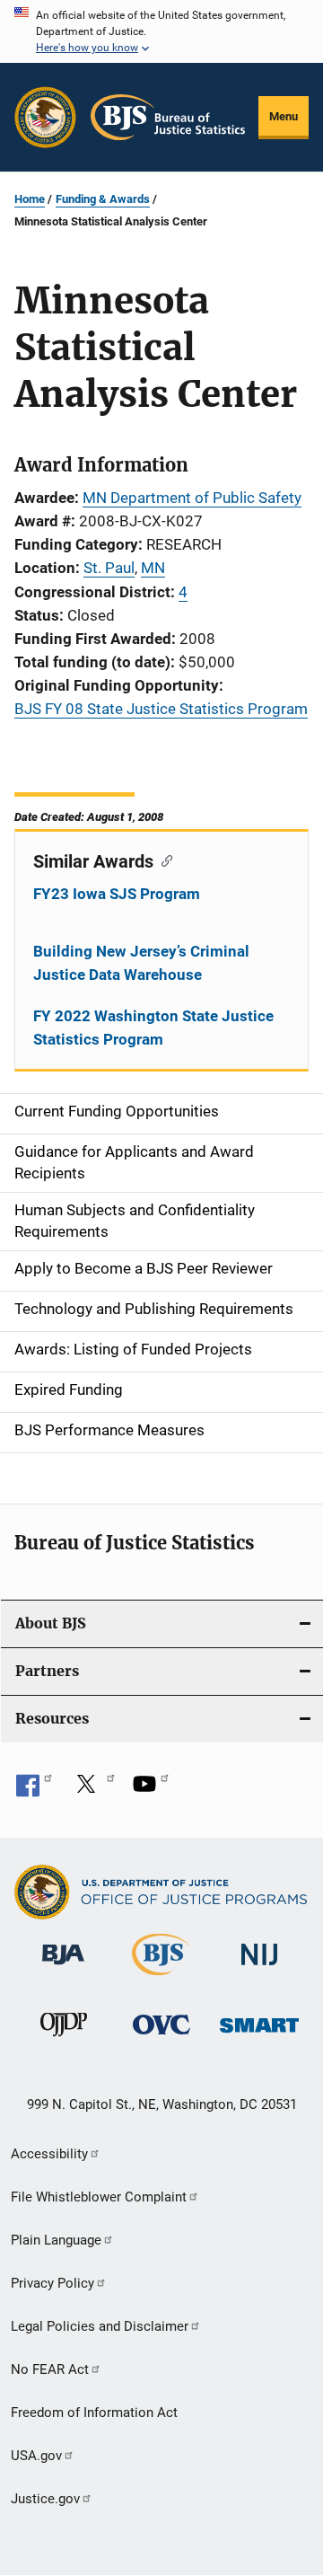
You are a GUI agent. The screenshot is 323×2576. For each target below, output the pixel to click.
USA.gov (36, 2456)
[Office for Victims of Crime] (161, 2038)
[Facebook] (34, 1790)
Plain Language (56, 2240)
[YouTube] (151, 1790)
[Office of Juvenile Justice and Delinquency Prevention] (64, 2040)
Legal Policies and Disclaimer (100, 2326)
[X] (92, 1790)
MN (153, 568)
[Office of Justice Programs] (45, 117)
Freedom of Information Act (94, 2413)
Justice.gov (45, 2499)
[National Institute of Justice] (259, 1968)
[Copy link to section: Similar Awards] (163, 860)
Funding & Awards (103, 199)
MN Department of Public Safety (192, 498)
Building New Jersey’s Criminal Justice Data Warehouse (141, 963)
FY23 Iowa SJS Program (117, 894)
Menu (284, 116)
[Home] (168, 117)
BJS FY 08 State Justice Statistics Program (161, 709)
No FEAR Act (50, 2369)
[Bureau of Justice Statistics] (161, 1979)
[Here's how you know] (161, 31)
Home (30, 199)
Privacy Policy (52, 2283)
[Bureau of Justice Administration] (63, 1968)
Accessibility (49, 2154)
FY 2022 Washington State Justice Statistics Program (153, 1028)
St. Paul (109, 568)
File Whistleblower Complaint (99, 2197)
